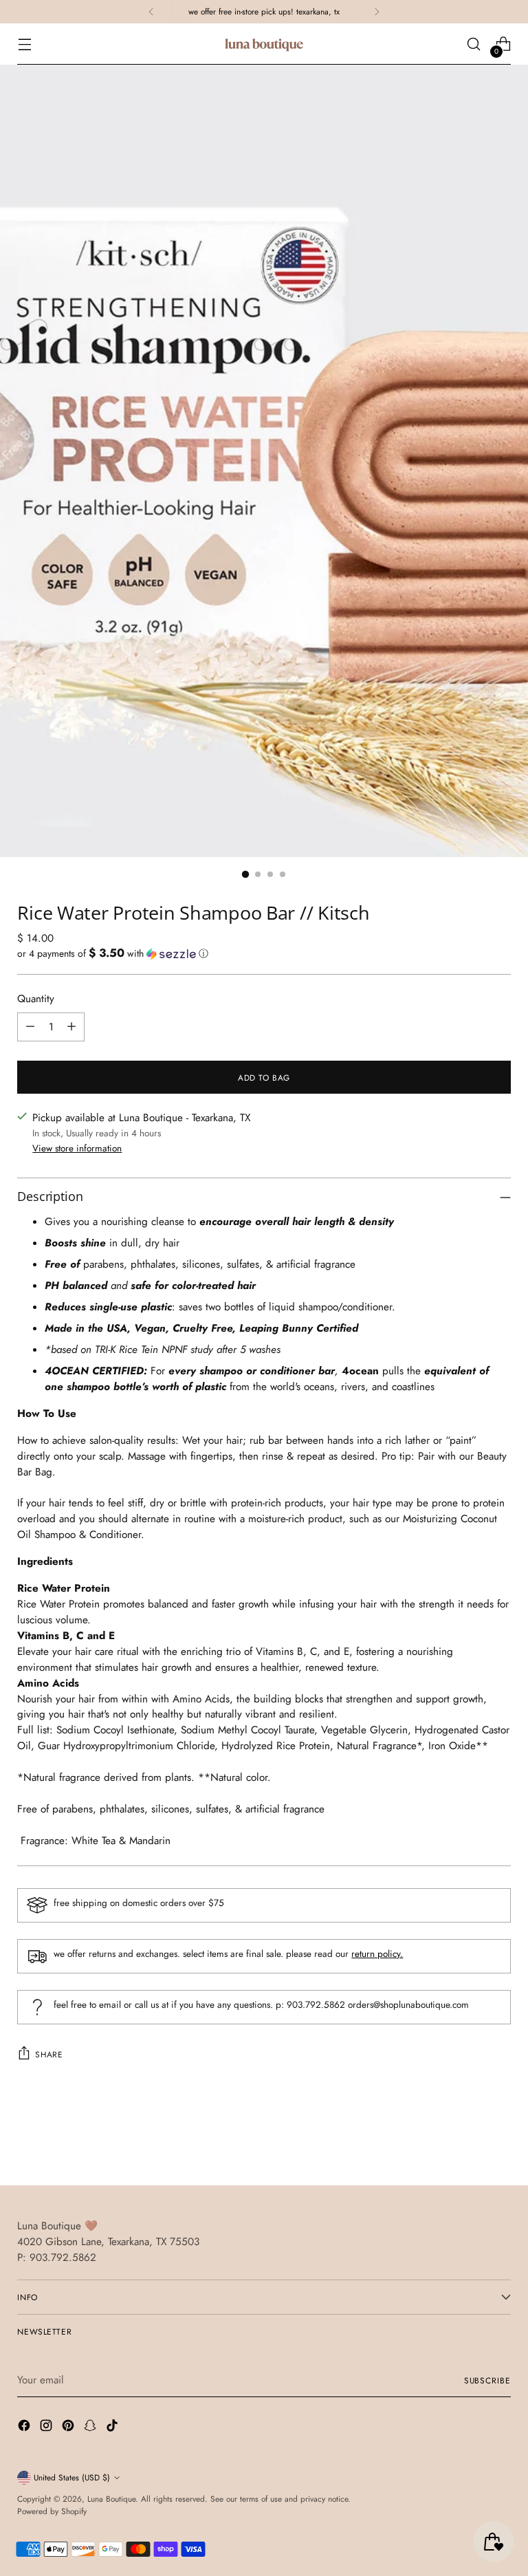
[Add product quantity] (71, 1027)
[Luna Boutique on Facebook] (25, 2428)
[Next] (377, 12)
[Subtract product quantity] (30, 1027)
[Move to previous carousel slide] (467, 2139)
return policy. (377, 1953)
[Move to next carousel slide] (499, 2138)
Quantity (36, 999)
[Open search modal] (474, 44)
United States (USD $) (72, 2477)
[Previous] (151, 12)
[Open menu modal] (24, 44)
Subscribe (487, 2380)
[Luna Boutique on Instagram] (47, 2428)
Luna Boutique (111, 2499)
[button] (264, 953)
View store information (77, 1148)
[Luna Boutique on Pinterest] (69, 2428)
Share (49, 2054)
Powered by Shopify (52, 2511)
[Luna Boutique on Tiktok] (113, 2428)
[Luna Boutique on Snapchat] (91, 2428)
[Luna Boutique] (264, 44)
